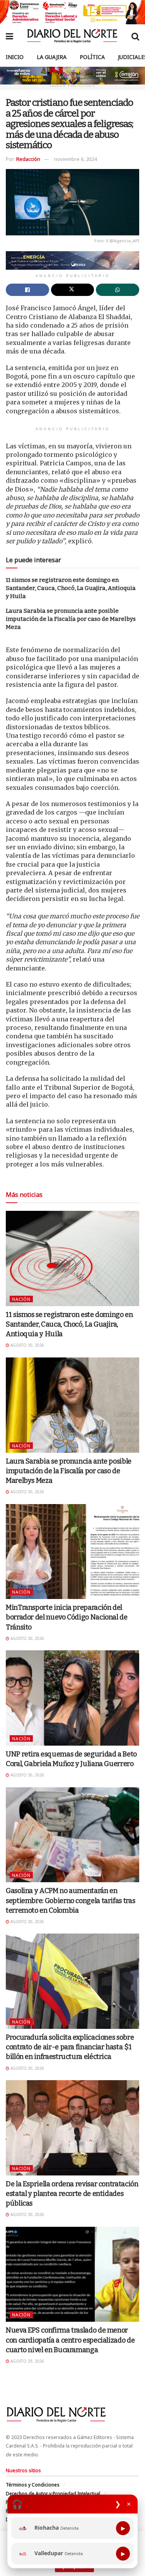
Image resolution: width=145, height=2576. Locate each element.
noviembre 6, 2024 (75, 159)
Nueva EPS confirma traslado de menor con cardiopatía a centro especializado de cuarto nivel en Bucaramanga (70, 2340)
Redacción (28, 159)
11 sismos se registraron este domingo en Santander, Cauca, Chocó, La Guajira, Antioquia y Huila (71, 588)
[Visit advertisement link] (72, 12)
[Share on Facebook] (27, 290)
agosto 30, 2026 (27, 1345)
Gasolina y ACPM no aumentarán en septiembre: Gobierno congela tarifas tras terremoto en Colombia (70, 1900)
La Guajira (52, 57)
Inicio (15, 57)
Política (92, 57)
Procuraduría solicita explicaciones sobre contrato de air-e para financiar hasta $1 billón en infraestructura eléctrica (70, 2047)
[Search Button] (135, 36)
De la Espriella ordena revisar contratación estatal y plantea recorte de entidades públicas (72, 2194)
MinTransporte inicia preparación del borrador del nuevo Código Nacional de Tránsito (67, 1617)
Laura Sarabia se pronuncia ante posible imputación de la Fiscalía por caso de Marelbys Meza (71, 619)
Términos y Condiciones (33, 2485)
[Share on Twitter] (73, 290)
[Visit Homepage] (72, 36)
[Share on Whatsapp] (118, 290)
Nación (21, 1299)
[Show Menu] (9, 36)
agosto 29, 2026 (27, 2361)
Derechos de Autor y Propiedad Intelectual (53, 2494)
